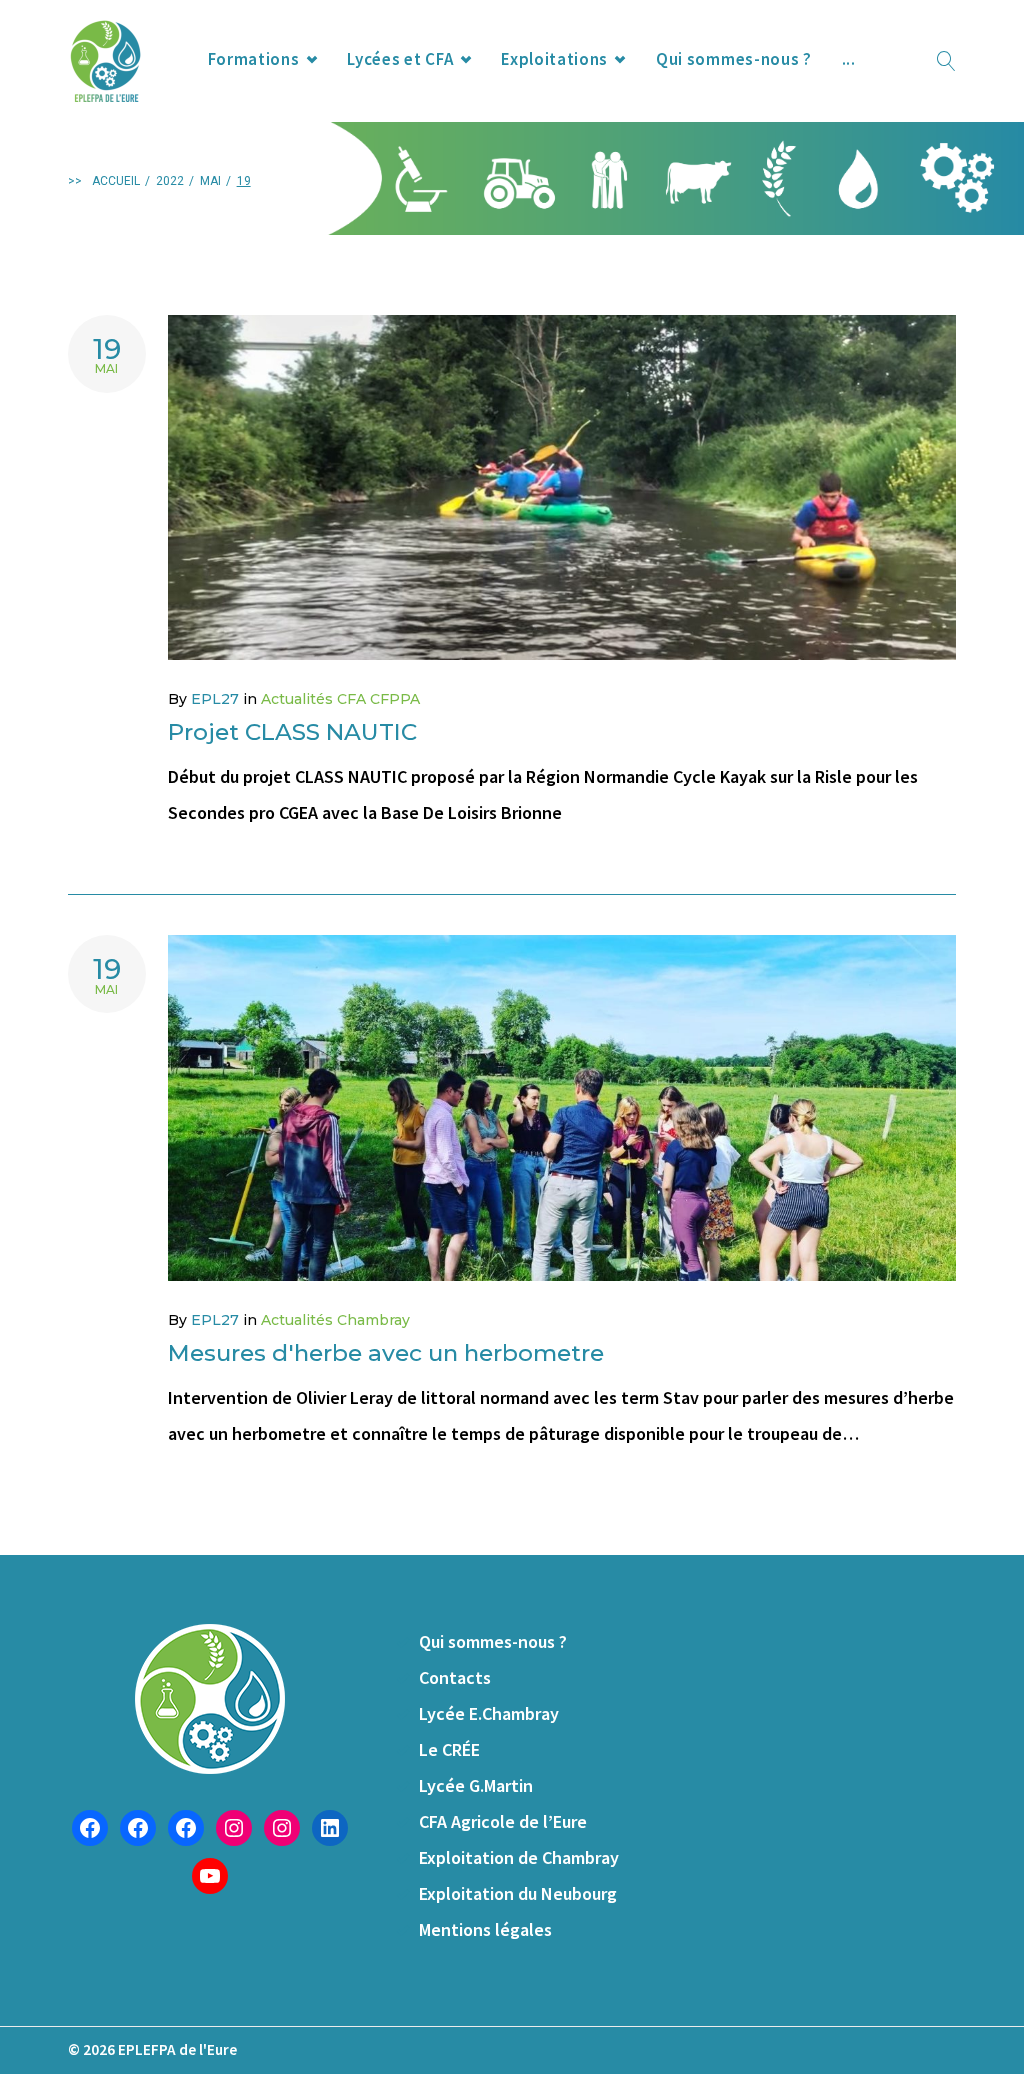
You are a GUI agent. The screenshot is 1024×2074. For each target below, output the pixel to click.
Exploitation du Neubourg (518, 1893)
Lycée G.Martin (476, 1785)
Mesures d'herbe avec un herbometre (386, 1353)
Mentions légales (485, 1929)
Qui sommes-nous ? (734, 59)
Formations (254, 59)
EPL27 (215, 699)
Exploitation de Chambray (519, 1857)
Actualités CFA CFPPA (340, 699)
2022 (170, 181)
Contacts (455, 1677)
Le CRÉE (449, 1749)
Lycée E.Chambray (489, 1713)
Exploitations (554, 59)
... (849, 59)
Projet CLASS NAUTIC (292, 732)
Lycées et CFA (400, 59)
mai (210, 181)
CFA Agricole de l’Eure (503, 1821)
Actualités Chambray (335, 1320)
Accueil (116, 181)
